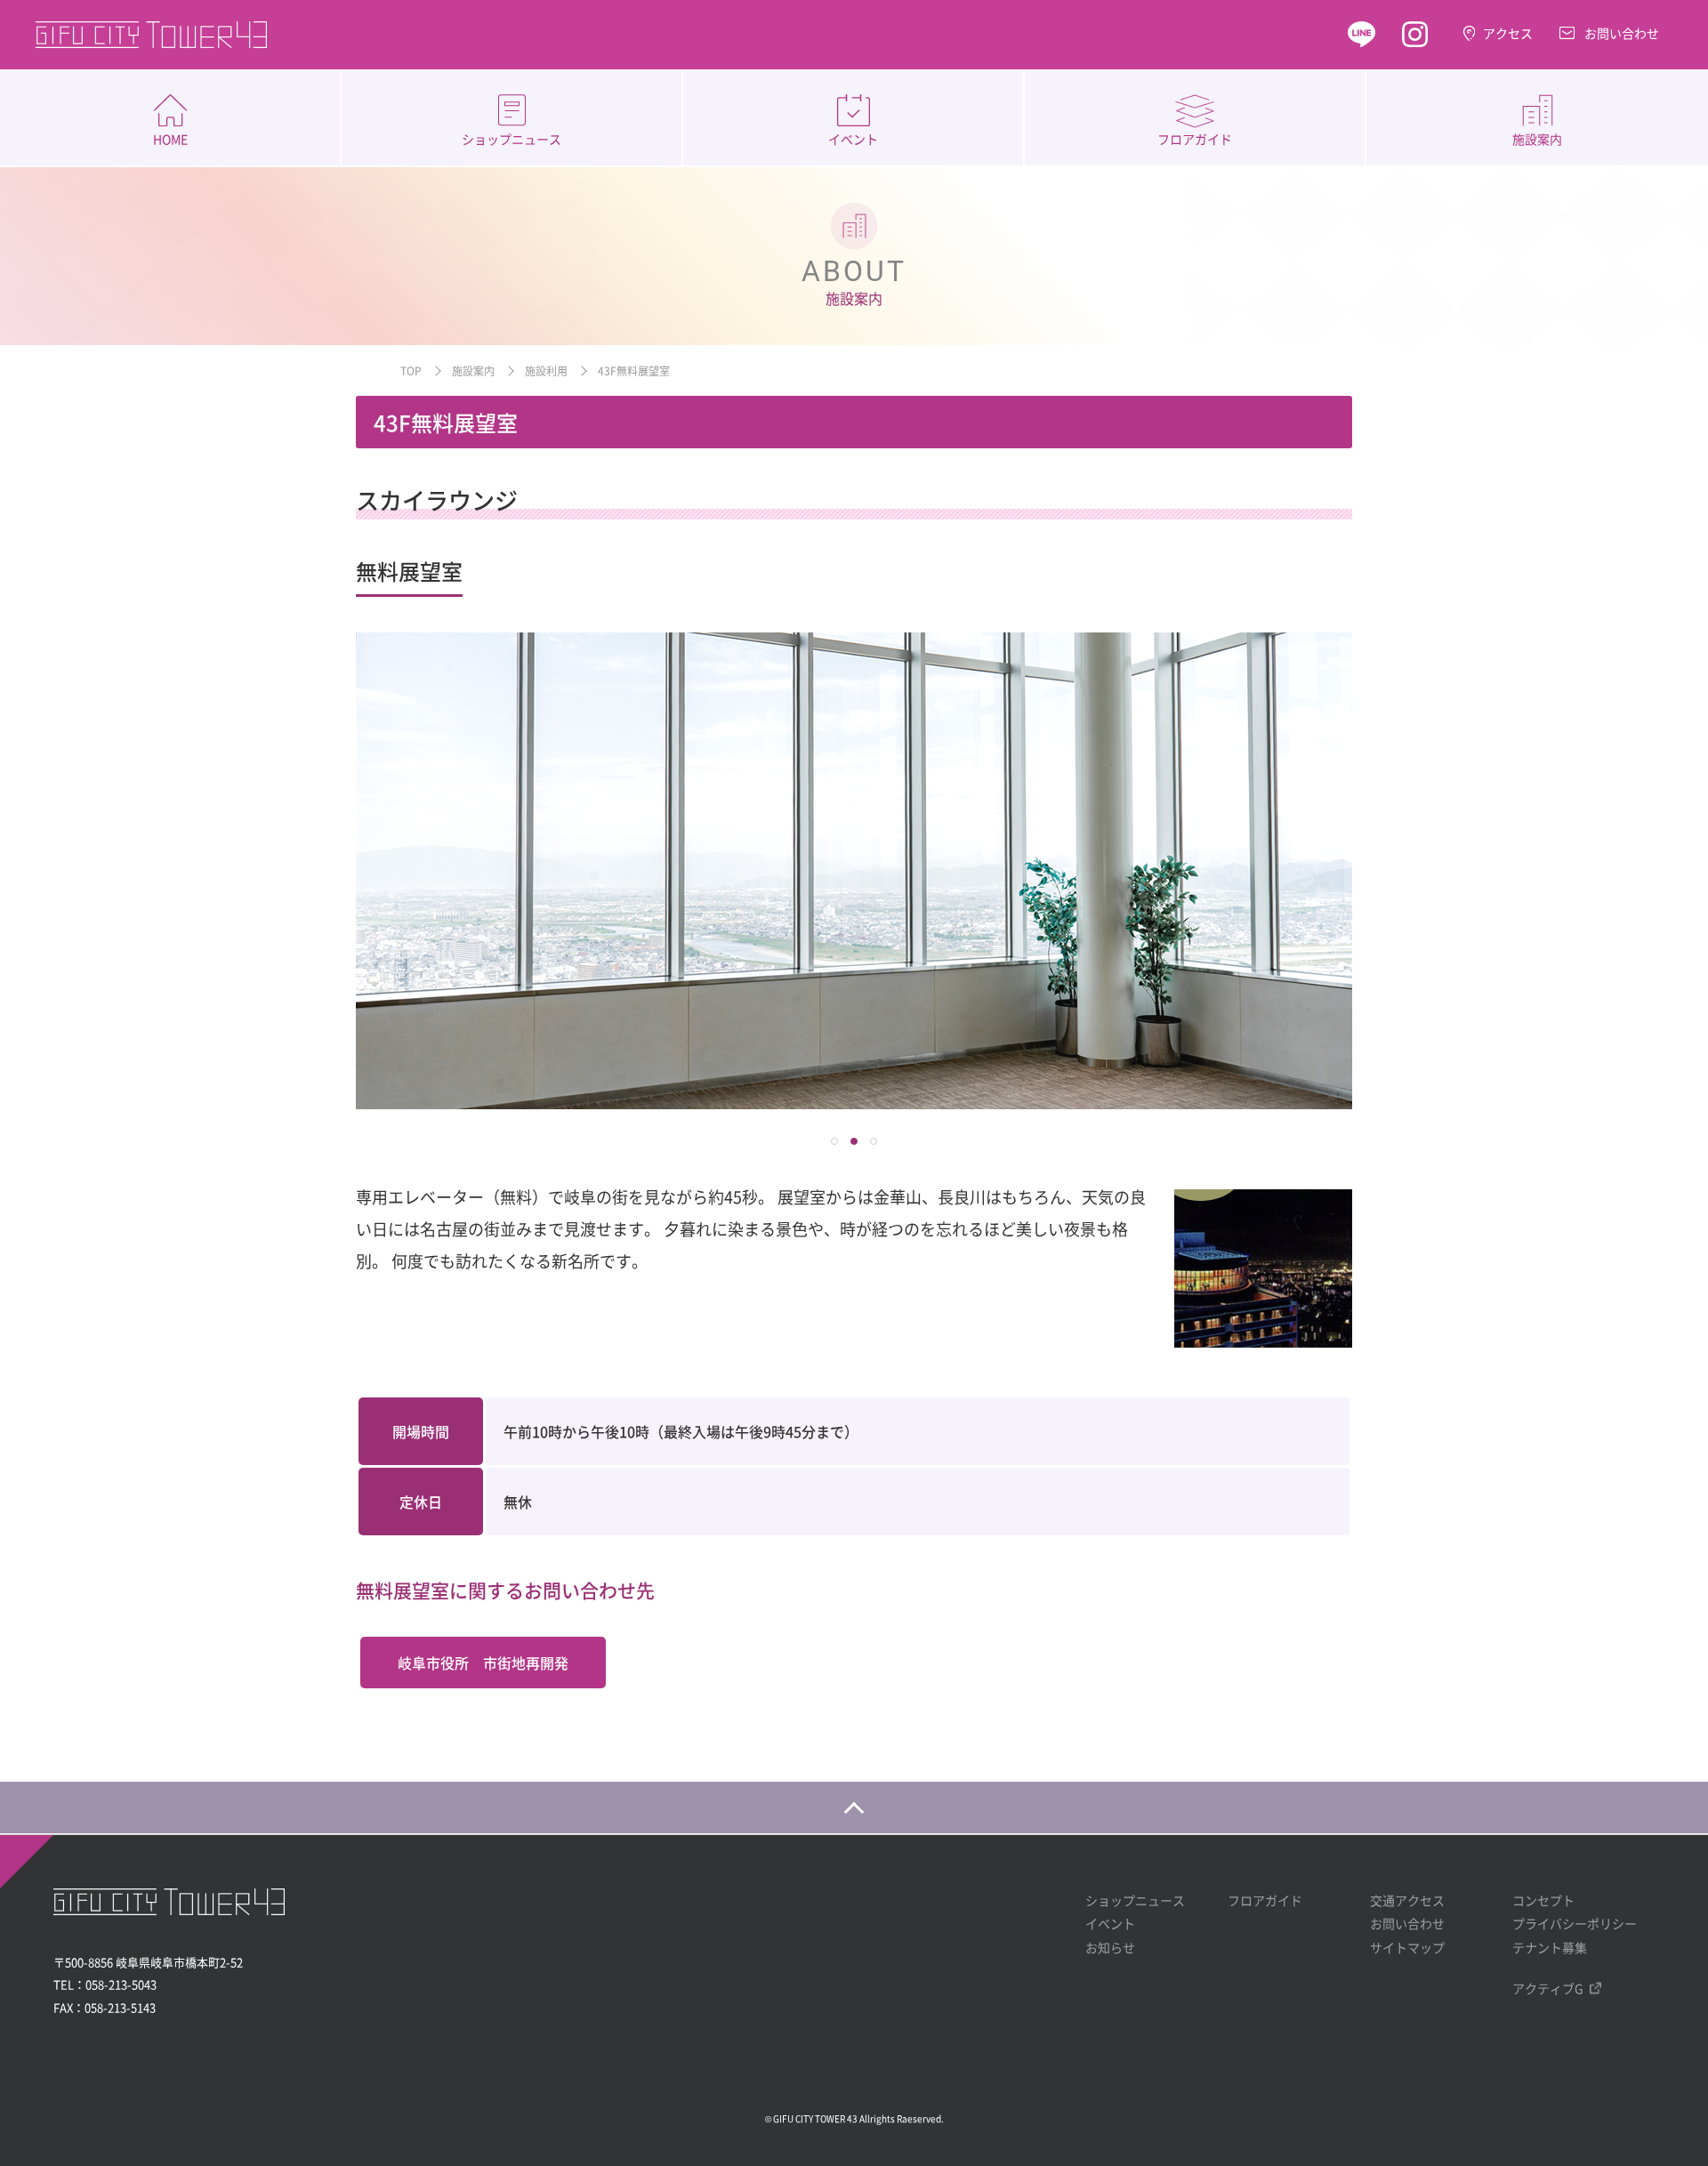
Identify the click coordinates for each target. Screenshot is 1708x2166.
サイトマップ (1407, 1947)
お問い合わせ (1622, 33)
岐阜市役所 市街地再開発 (483, 1663)
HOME (170, 139)
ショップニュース (512, 139)
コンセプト (1543, 1900)
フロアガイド (1195, 139)
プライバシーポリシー (1575, 1923)
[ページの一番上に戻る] (854, 1808)
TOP (411, 370)
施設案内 (1537, 139)
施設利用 (546, 370)
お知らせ (1110, 1947)
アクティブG (1548, 1988)
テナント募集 (1550, 1947)
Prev (379, 871)
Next (1329, 871)
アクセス (1508, 33)
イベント (853, 139)
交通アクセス (1407, 1900)
